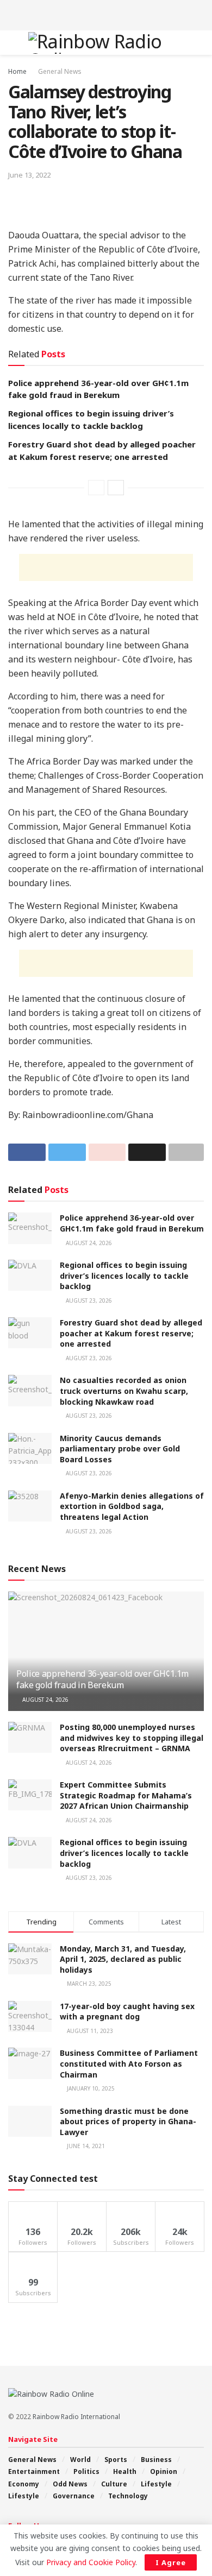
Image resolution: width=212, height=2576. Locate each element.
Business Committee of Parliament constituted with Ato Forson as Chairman (129, 2063)
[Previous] (96, 488)
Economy (24, 2484)
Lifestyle (156, 2484)
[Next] (116, 488)
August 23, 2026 (88, 1300)
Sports (116, 2460)
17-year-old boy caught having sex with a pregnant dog (127, 2012)
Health (125, 2471)
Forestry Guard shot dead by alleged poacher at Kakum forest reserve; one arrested (131, 1333)
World (80, 2460)
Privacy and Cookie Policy (91, 2562)
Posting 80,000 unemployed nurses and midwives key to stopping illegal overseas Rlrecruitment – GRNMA (132, 1738)
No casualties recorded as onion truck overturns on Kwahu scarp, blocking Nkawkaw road (124, 1391)
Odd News (70, 2484)
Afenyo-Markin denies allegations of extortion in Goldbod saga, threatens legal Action (132, 1506)
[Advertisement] (106, 14)
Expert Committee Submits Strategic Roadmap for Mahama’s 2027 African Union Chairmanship (126, 1795)
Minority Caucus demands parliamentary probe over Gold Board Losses (120, 1449)
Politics (86, 2471)
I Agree (171, 2562)
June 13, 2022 (29, 175)
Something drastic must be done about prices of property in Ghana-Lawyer (128, 2122)
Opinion (164, 2471)
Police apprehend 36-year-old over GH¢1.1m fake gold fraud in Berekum (132, 1223)
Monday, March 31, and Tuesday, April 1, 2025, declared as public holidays (123, 1959)
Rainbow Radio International (76, 2417)
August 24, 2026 (88, 1243)
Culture (114, 2484)
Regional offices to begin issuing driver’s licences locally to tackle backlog (124, 1276)
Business (156, 2460)
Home (17, 71)
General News (60, 71)
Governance (74, 2496)
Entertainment (34, 2471)
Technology (128, 2496)
